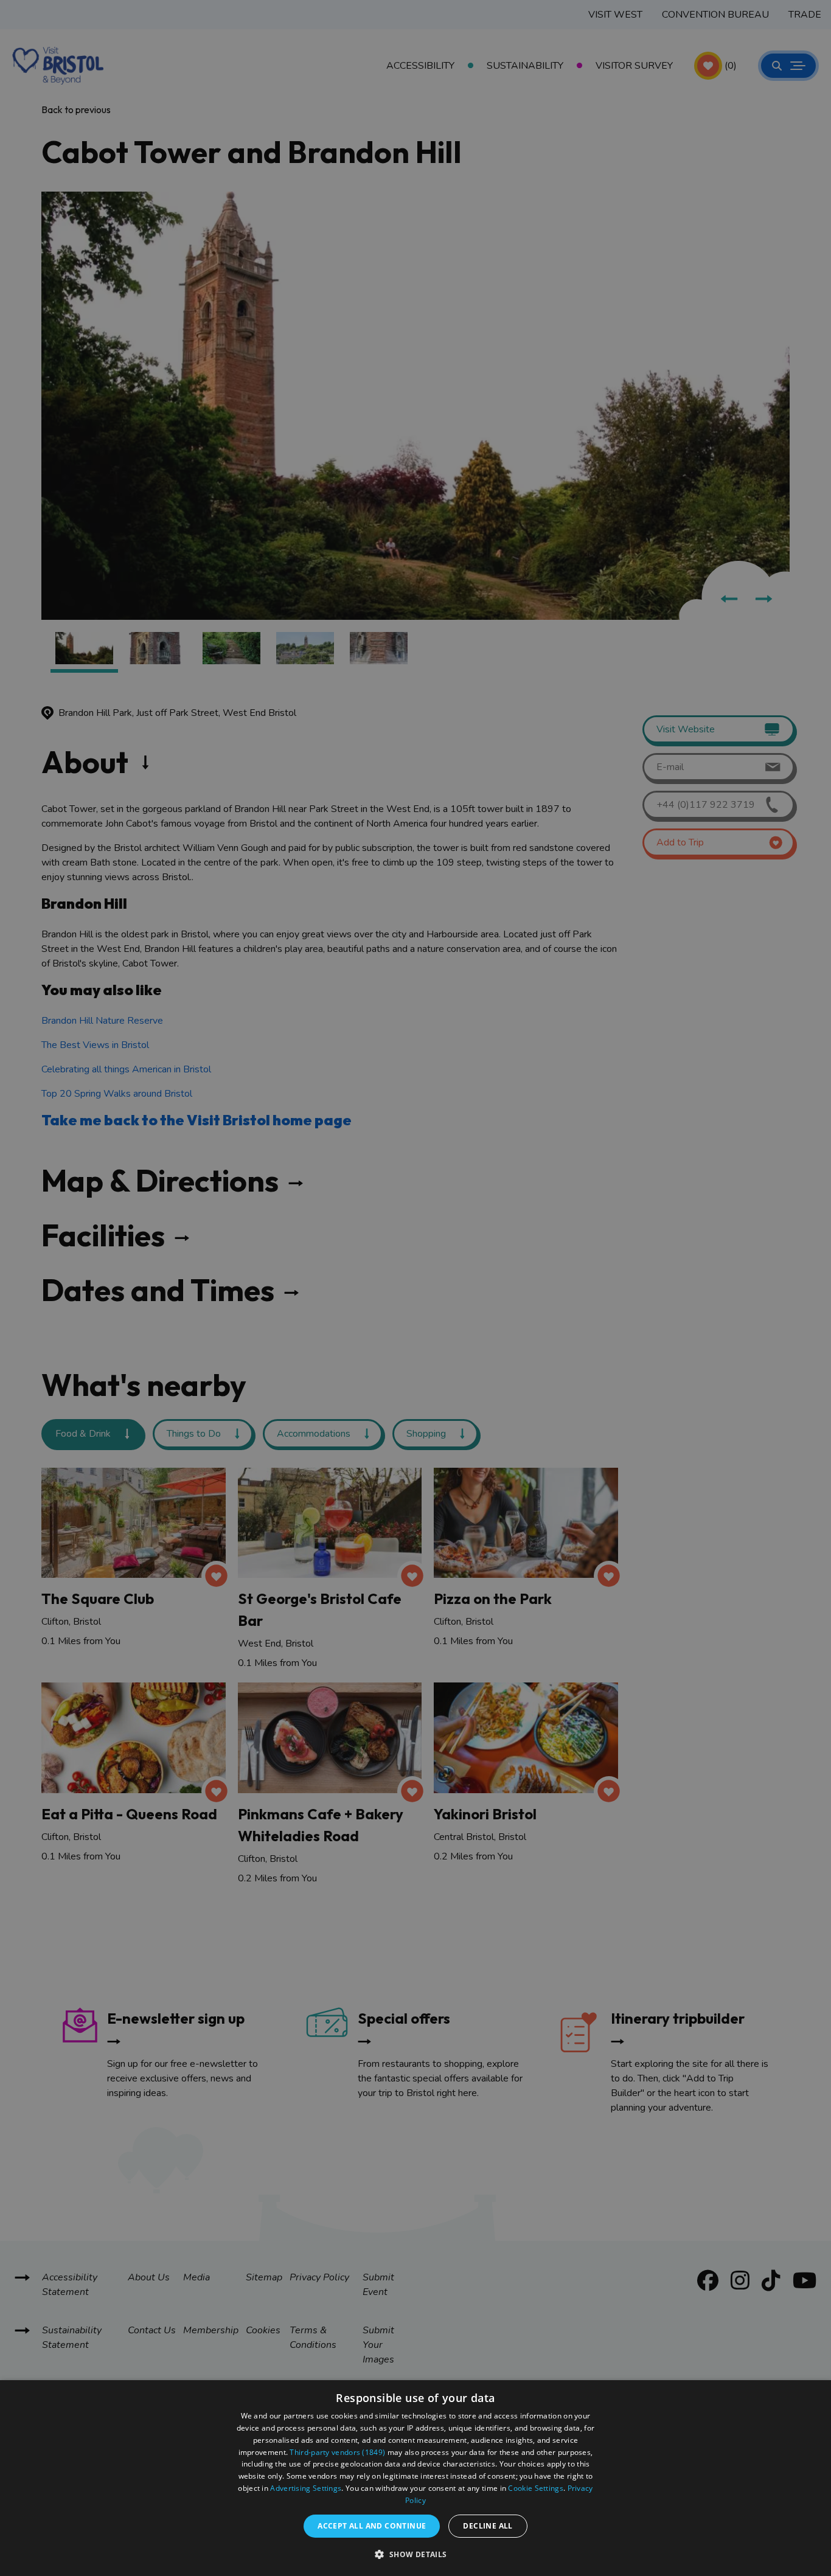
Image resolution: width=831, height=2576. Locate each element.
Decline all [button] (488, 2526)
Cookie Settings (536, 2488)
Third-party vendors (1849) (337, 2452)
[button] (415, 2554)
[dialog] (415, 2478)
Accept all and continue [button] (372, 2526)
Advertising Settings (306, 2488)
